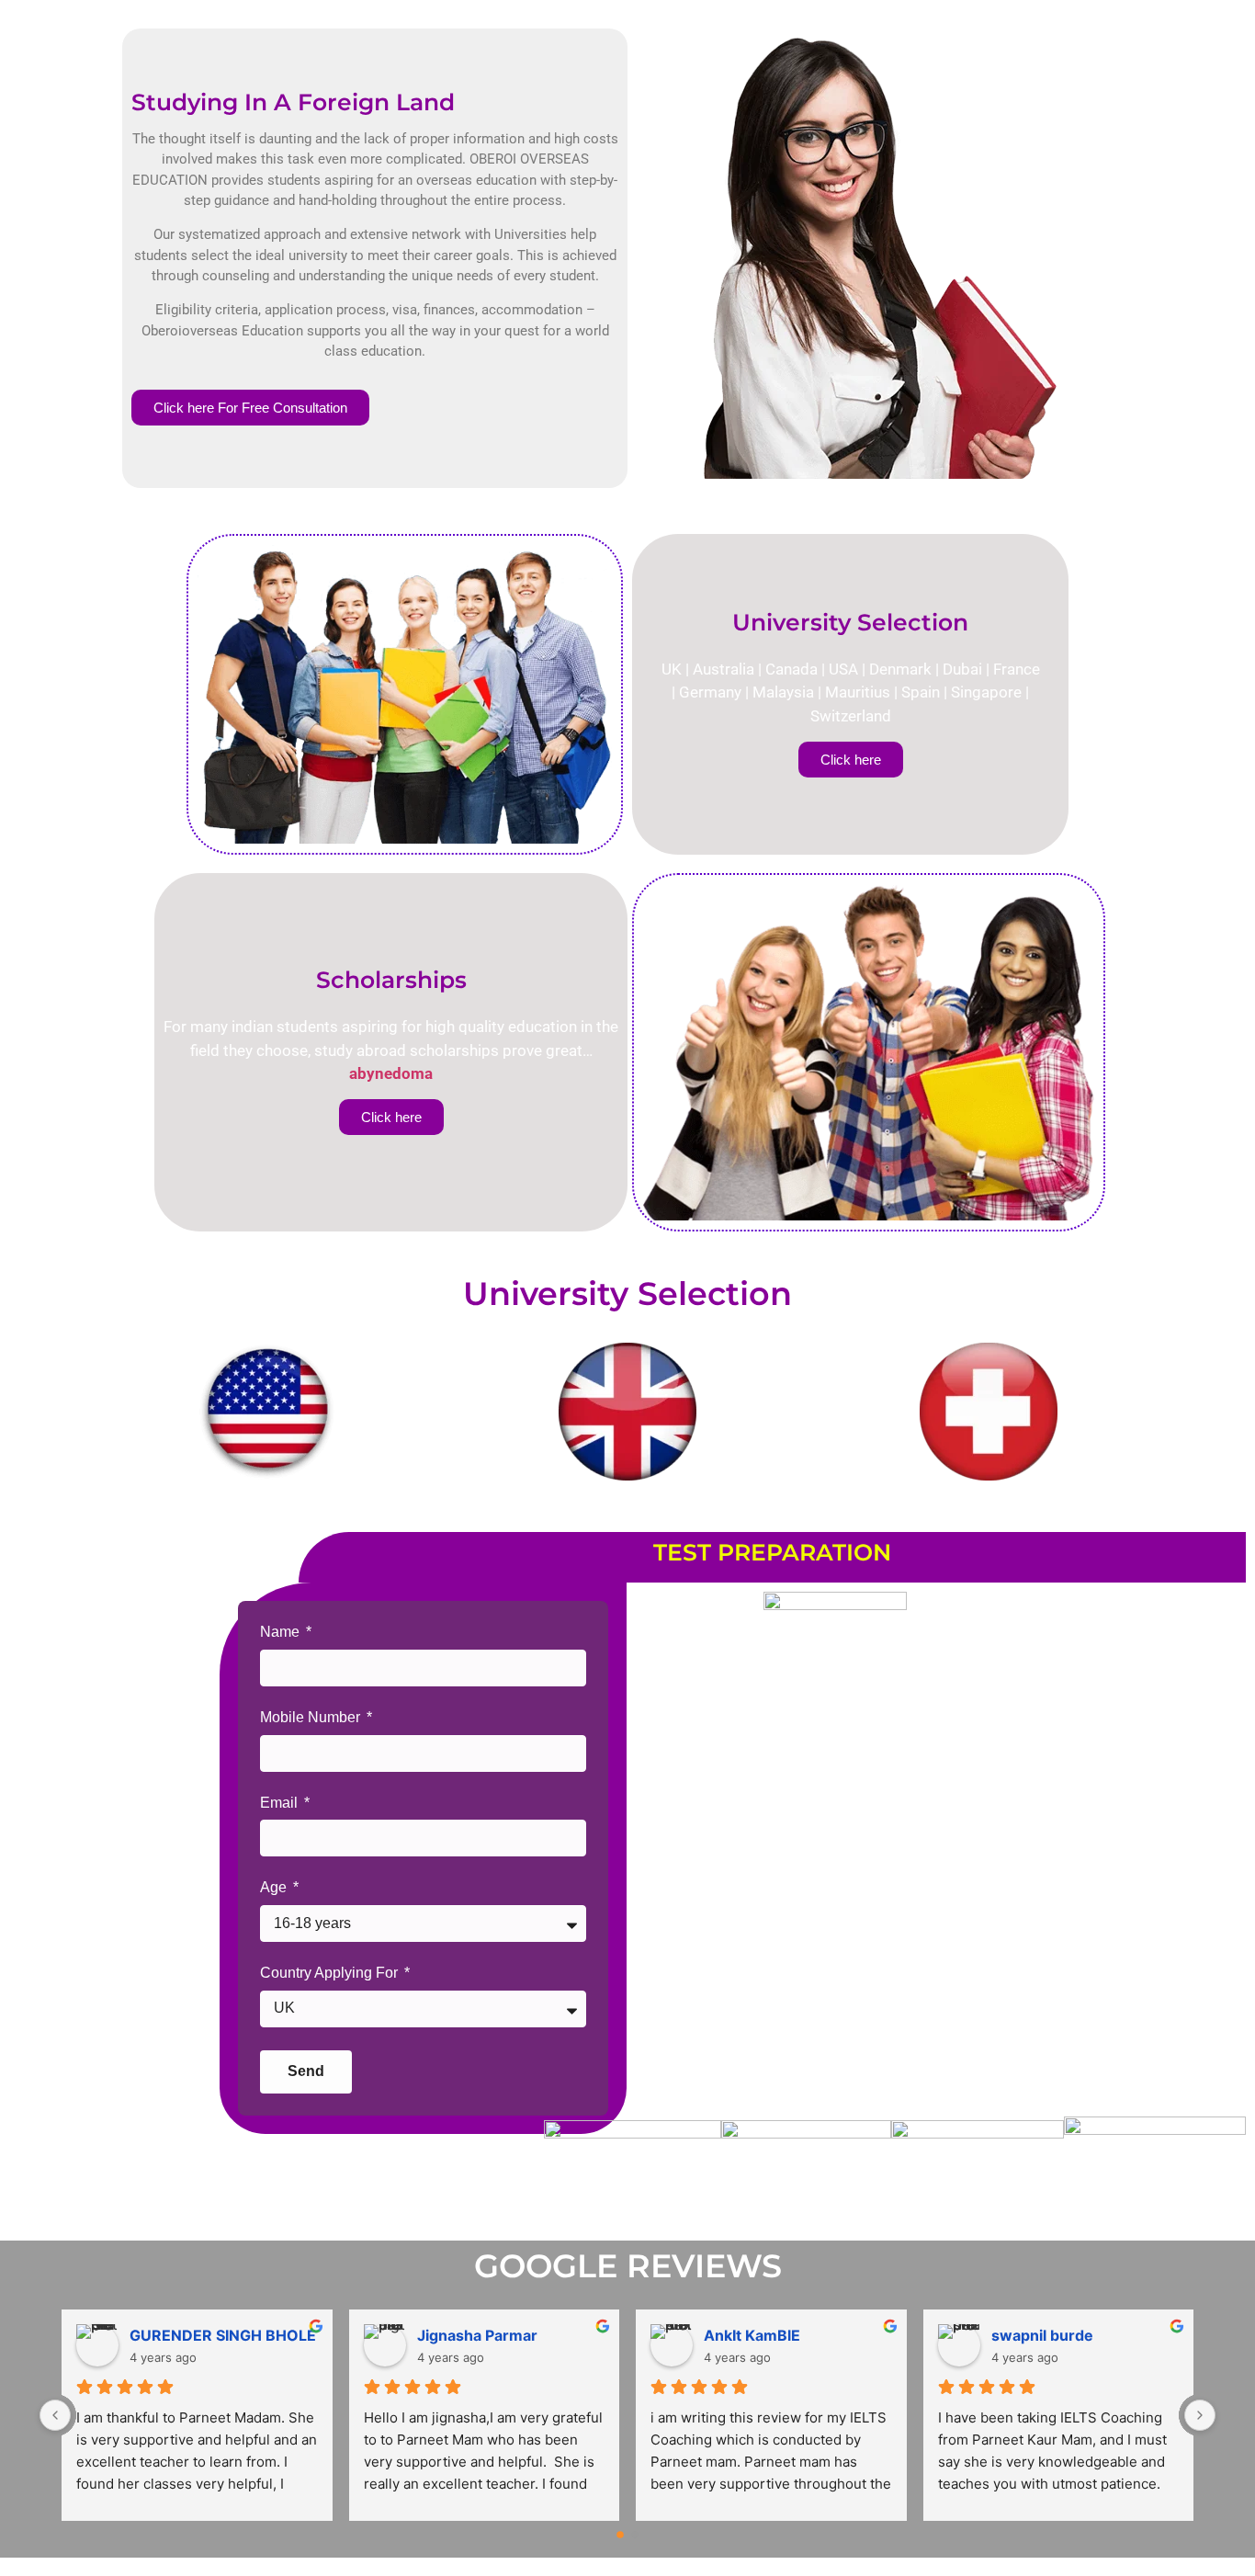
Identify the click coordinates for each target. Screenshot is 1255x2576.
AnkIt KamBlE (752, 2335)
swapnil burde (1042, 2335)
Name (282, 1632)
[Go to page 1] (635, 2535)
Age (275, 1887)
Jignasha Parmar (477, 2335)
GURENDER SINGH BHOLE (223, 2335)
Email (281, 1803)
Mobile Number (312, 1717)
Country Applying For (331, 1973)
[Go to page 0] (620, 2536)
